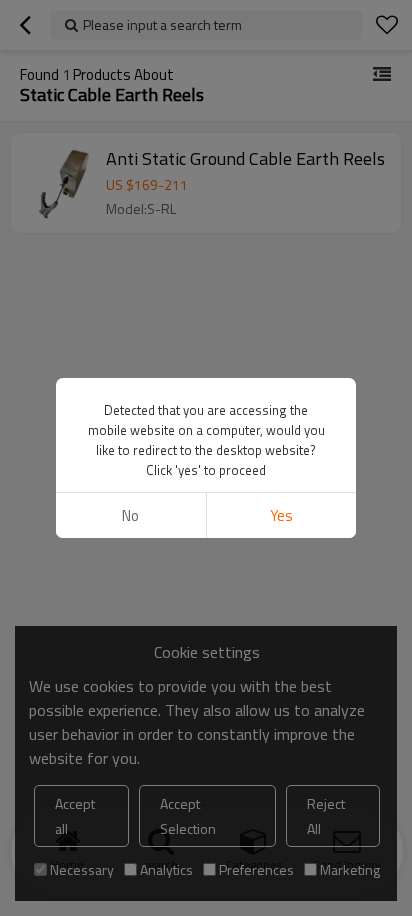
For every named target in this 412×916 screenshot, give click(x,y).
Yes (281, 515)
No (130, 515)
